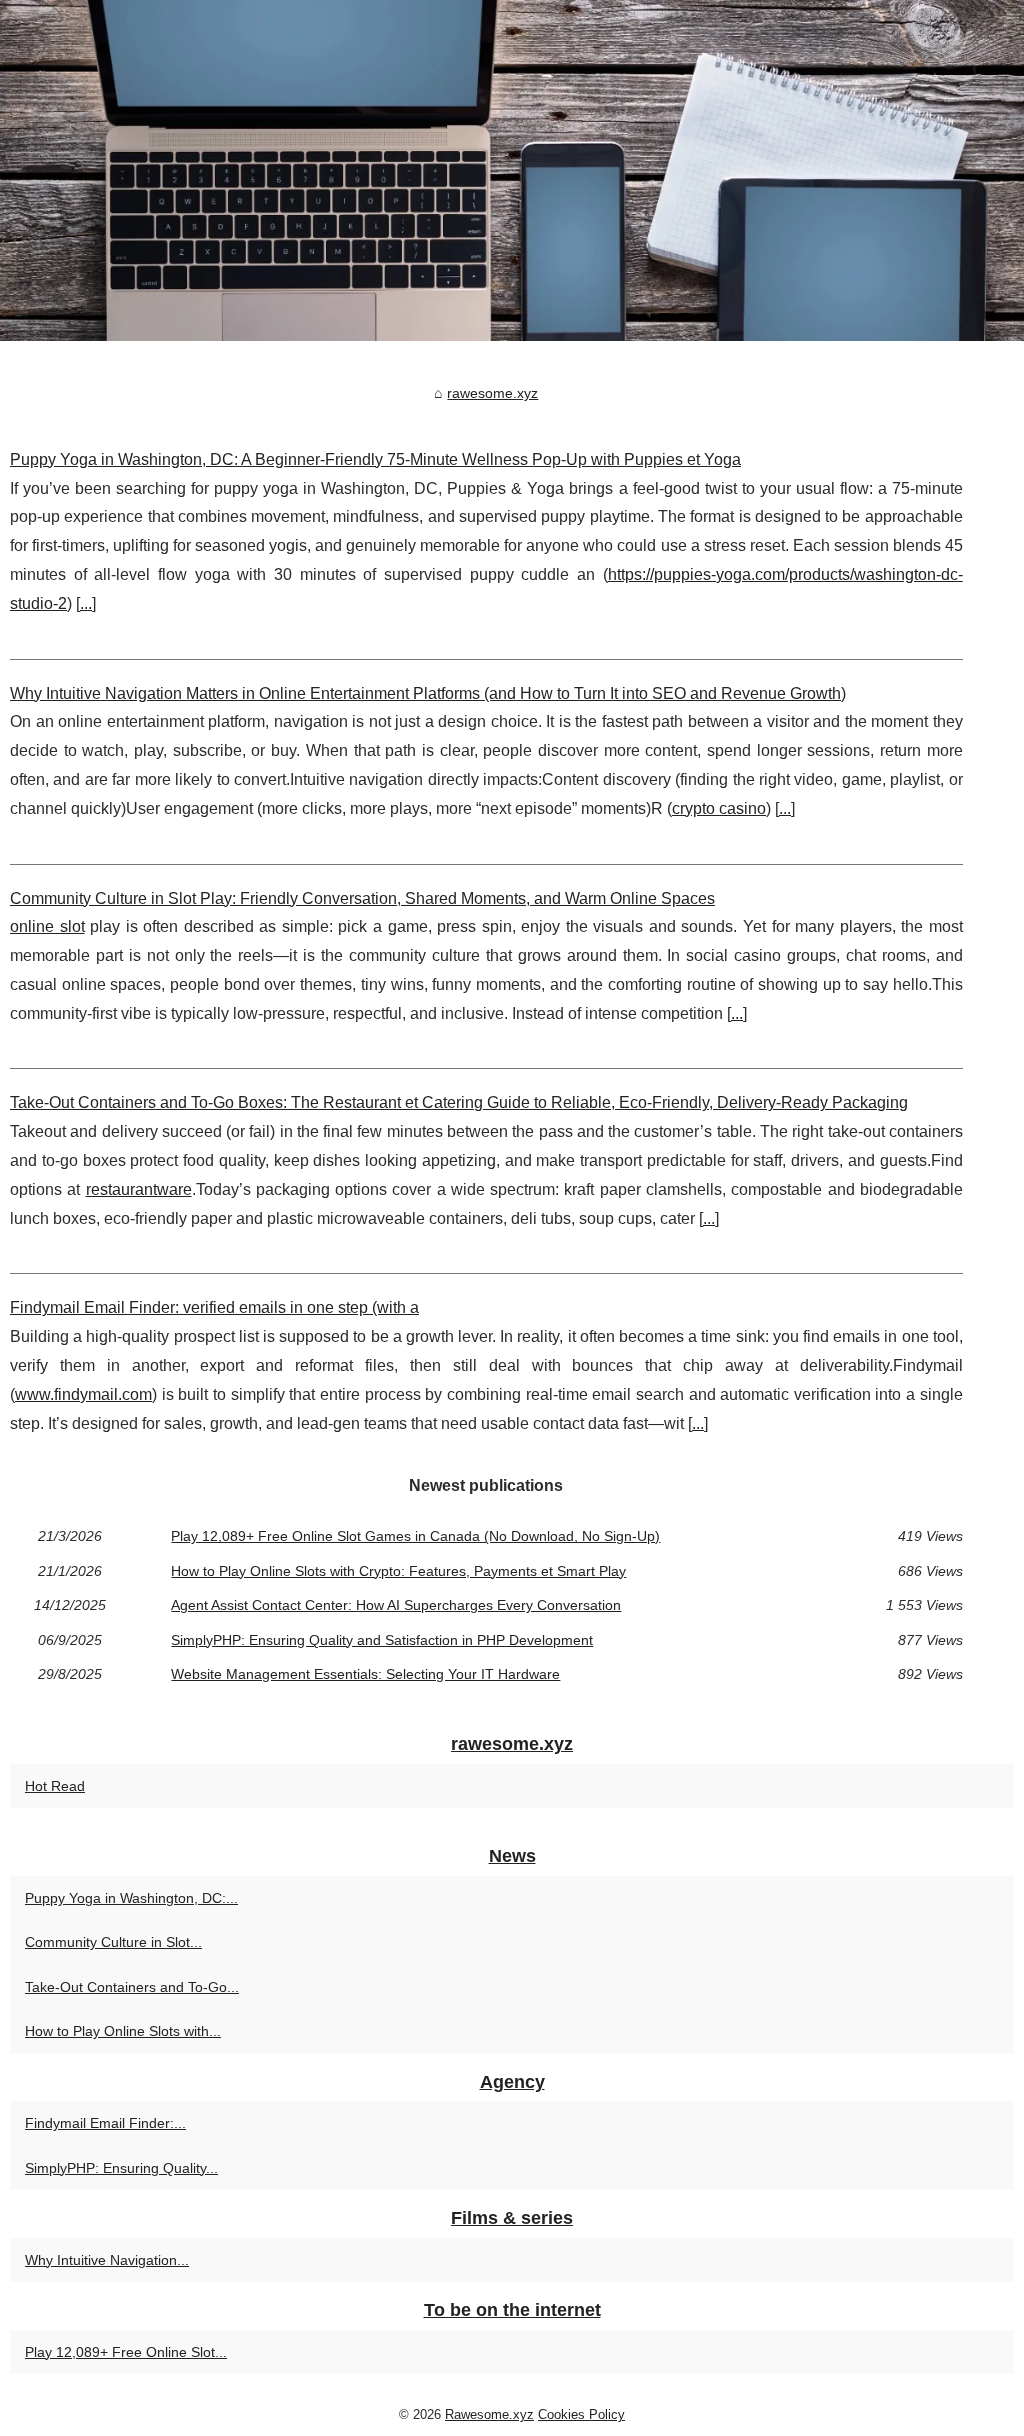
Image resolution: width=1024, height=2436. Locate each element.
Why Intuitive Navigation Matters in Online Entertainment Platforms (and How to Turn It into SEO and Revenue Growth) (428, 693)
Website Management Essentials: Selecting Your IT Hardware (365, 1674)
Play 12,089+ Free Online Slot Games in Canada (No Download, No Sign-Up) (415, 1536)
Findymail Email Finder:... (105, 2123)
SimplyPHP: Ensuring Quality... (121, 2168)
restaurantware (139, 1189)
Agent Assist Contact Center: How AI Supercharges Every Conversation (396, 1605)
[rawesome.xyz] (512, 170)
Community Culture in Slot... (113, 1942)
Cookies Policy (581, 2414)
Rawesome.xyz (489, 2414)
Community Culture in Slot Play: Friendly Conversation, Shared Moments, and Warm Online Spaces (362, 898)
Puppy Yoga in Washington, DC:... (131, 1898)
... (86, 603)
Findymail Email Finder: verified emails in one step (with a (214, 1307)
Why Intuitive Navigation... (107, 2260)
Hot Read (55, 1786)
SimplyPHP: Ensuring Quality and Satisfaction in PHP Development (382, 1640)
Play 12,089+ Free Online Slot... (126, 2352)
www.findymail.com (83, 1394)
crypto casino (719, 808)
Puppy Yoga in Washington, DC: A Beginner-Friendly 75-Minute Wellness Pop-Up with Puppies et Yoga (375, 459)
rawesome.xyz (492, 393)
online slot (47, 926)
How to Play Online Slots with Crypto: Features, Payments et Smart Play (398, 1571)
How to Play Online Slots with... (123, 2031)
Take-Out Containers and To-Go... (132, 1987)
